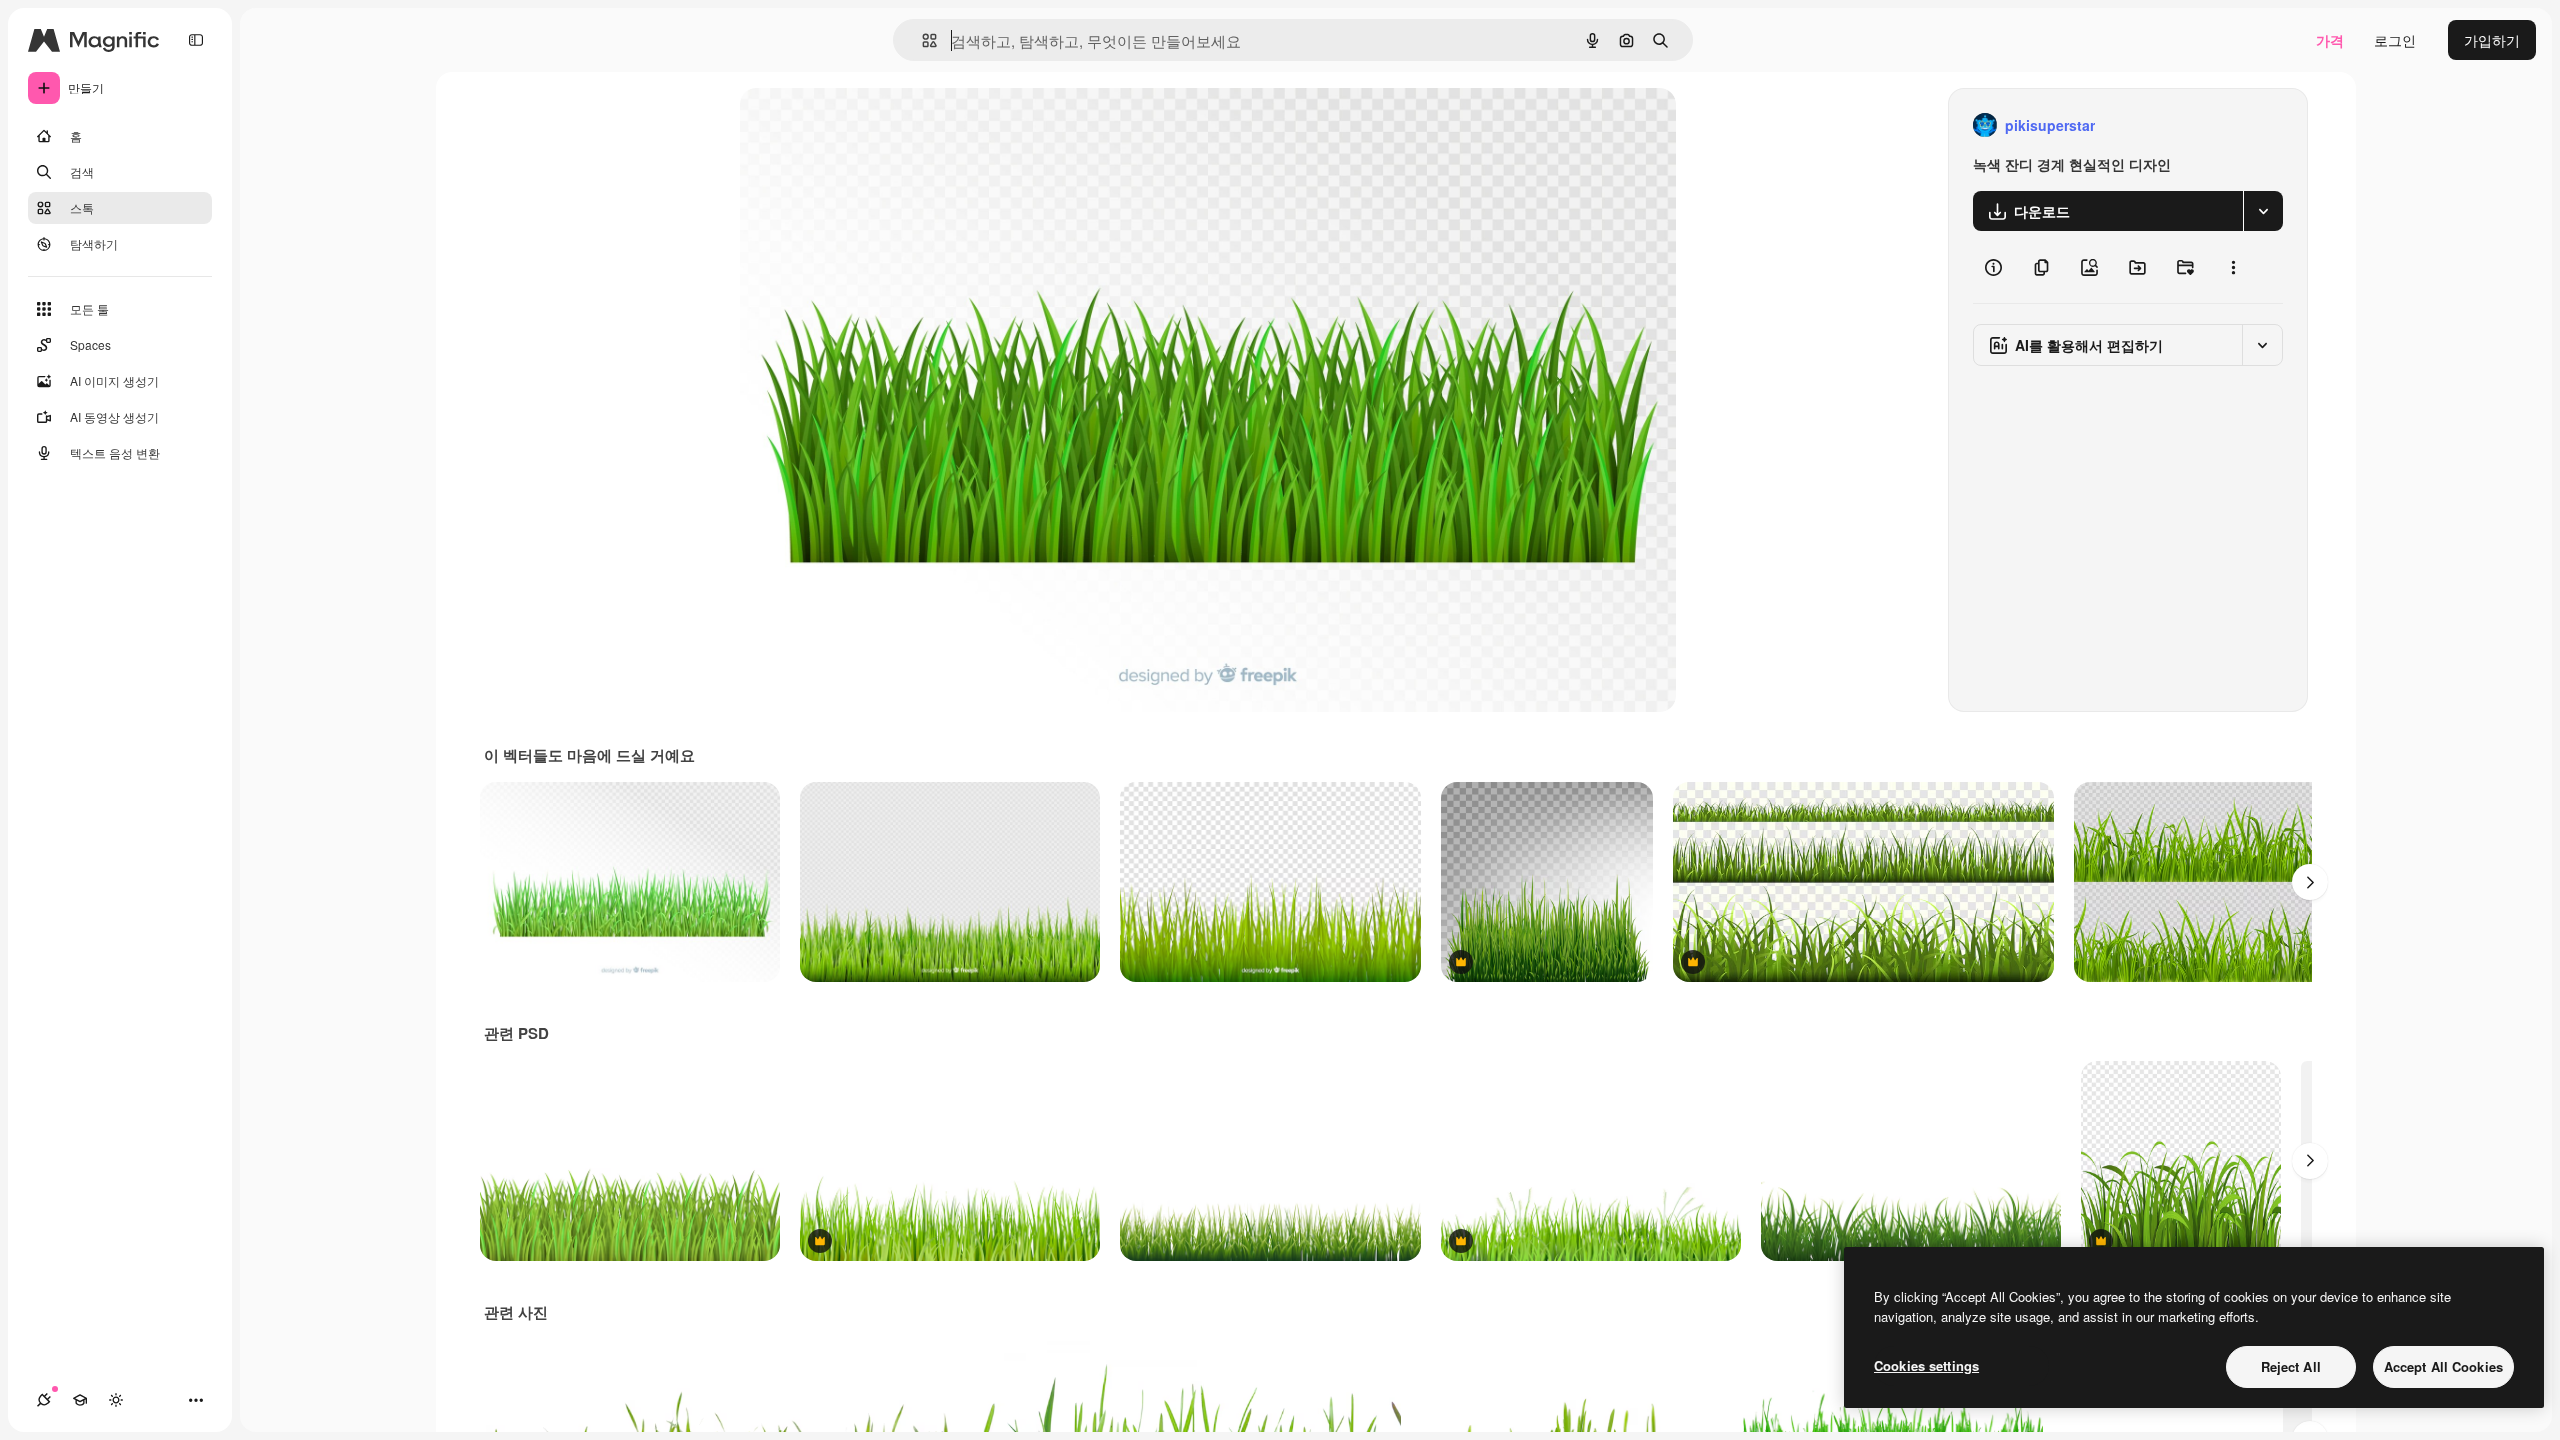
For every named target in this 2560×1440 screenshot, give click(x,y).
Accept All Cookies (2443, 1366)
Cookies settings (1926, 1365)
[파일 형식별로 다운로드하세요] (2263, 211)
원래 (855, 125)
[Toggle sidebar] (196, 40)
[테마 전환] (116, 1400)
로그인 (2395, 40)
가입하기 (2492, 40)
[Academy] (80, 1400)
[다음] (2310, 882)
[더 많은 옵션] (2233, 267)
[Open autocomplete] (921, 40)
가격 (2330, 40)
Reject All (2291, 1366)
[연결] (44, 1400)
